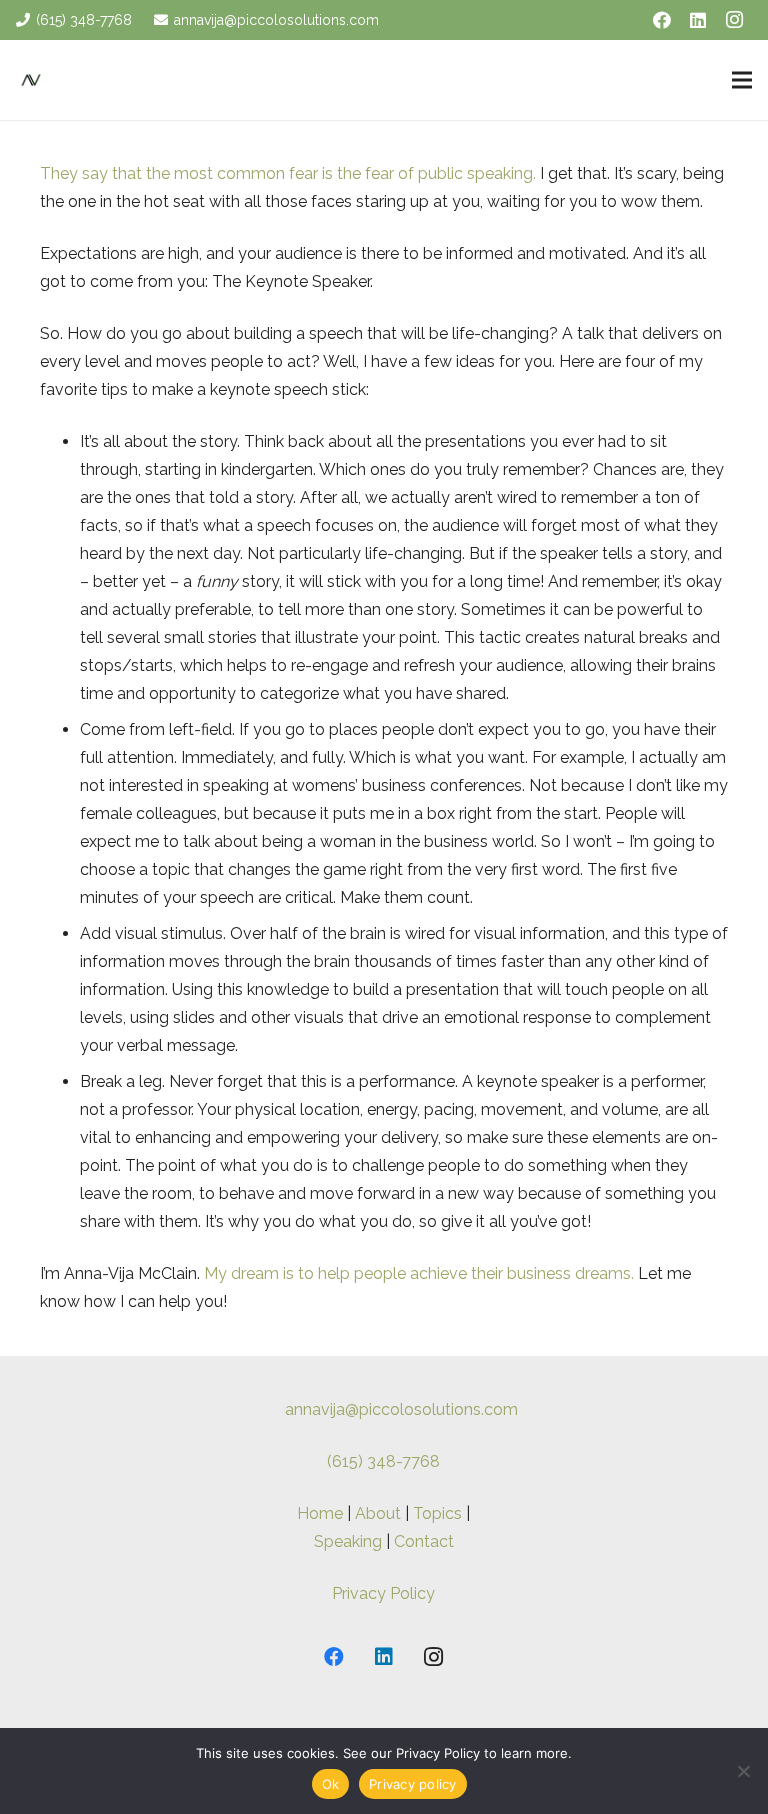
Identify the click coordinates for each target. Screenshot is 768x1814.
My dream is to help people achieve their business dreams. (419, 1273)
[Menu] (742, 80)
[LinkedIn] (698, 20)
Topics (437, 1513)
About (378, 1513)
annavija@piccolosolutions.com (401, 1409)
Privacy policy (413, 1784)
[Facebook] (662, 20)
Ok (331, 1784)
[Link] (31, 80)
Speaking (348, 1541)
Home (320, 1513)
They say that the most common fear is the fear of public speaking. (288, 173)
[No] (743, 1771)
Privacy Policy (383, 1593)
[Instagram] (734, 20)
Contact (424, 1541)
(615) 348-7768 (383, 1461)
